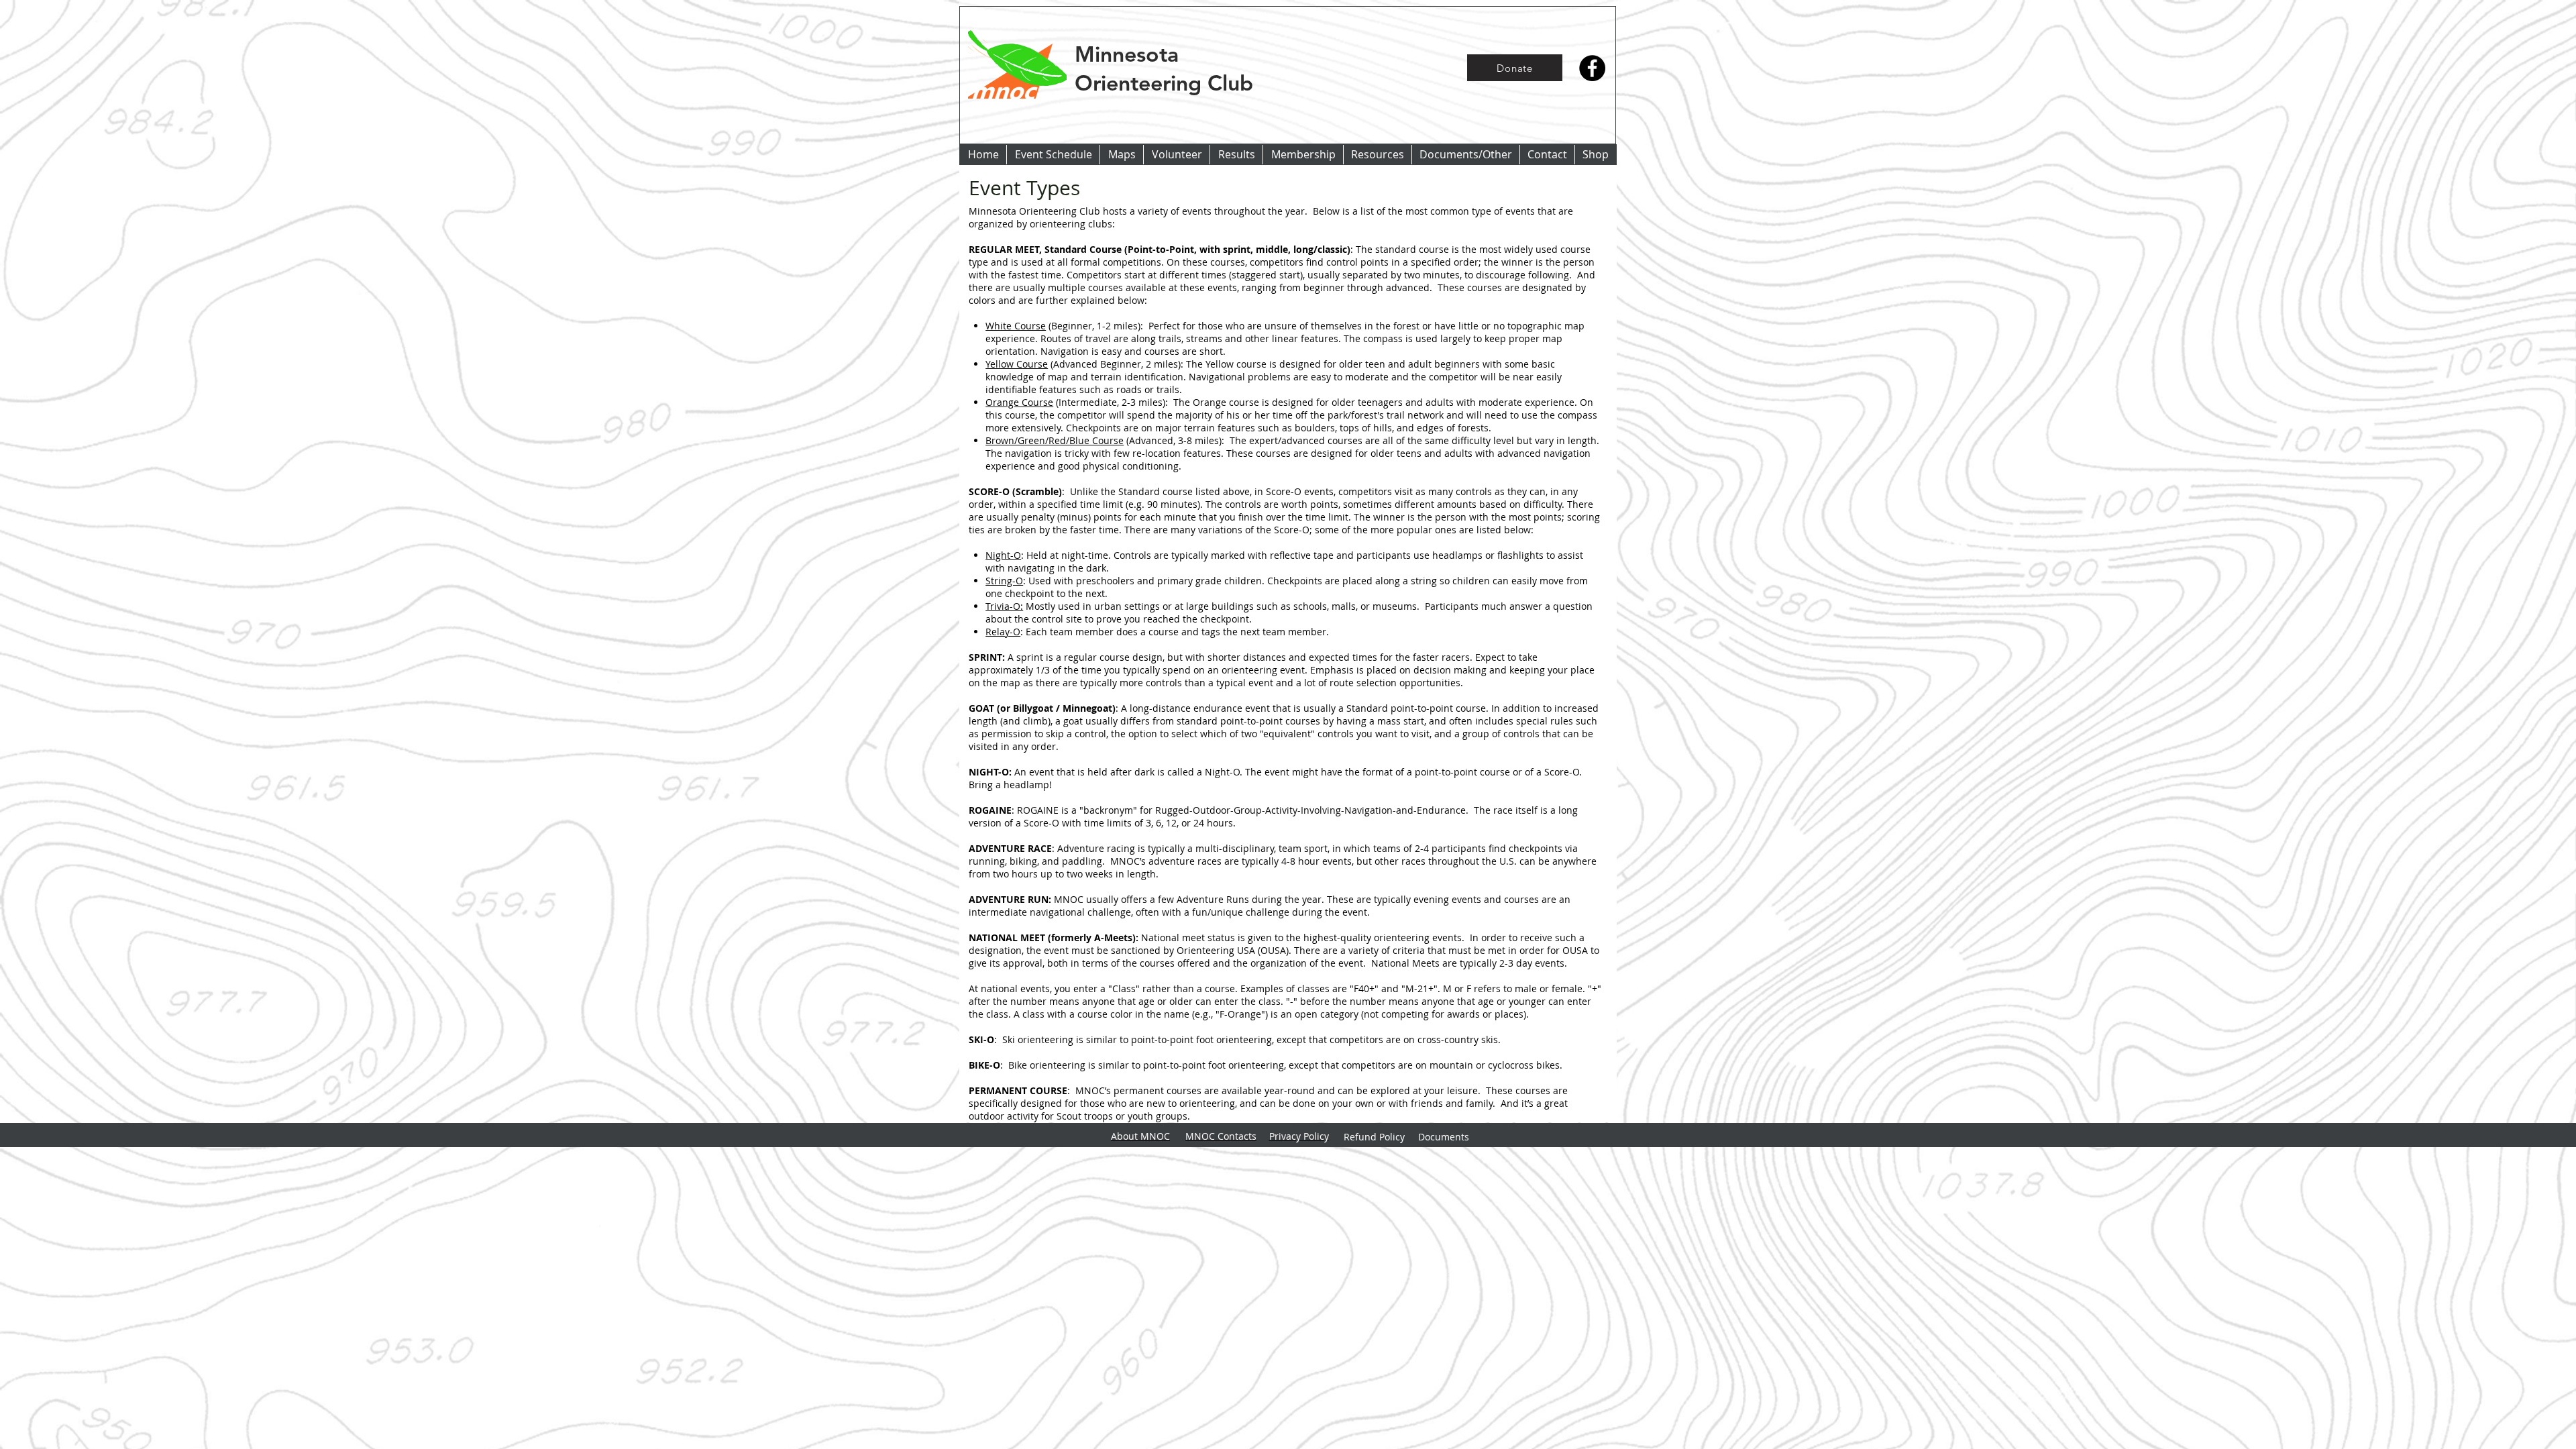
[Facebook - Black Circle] (1592, 68)
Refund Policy (1374, 1137)
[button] (1236, 155)
